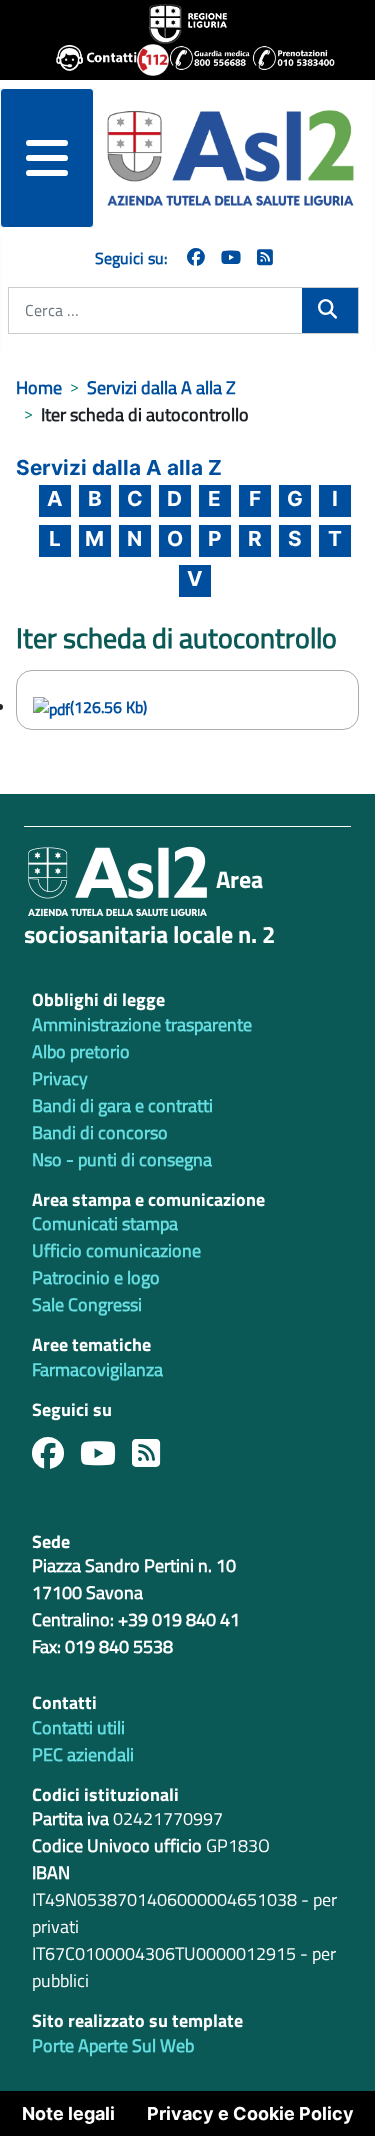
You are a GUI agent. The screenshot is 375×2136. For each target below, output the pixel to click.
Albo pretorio (81, 1051)
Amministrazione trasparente (142, 1024)
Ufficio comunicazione (116, 1250)
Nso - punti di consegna (122, 1159)
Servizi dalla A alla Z (119, 467)
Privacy (60, 1078)
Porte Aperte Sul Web (113, 2045)
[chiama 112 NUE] (144, 60)
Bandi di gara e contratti (122, 1105)
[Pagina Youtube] (231, 257)
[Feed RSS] (154, 1458)
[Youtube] (106, 1458)
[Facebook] (196, 257)
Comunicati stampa (105, 1223)
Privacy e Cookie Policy (250, 2113)
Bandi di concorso (100, 1132)
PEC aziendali (83, 1754)
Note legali (68, 2113)
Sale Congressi (87, 1304)
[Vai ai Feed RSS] (265, 257)
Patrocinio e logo (96, 1277)
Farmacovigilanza (97, 1369)
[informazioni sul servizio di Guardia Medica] (202, 60)
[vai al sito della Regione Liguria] (188, 22)
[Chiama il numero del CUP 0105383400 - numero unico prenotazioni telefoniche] (285, 60)
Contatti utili (78, 1727)
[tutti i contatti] (88, 60)
